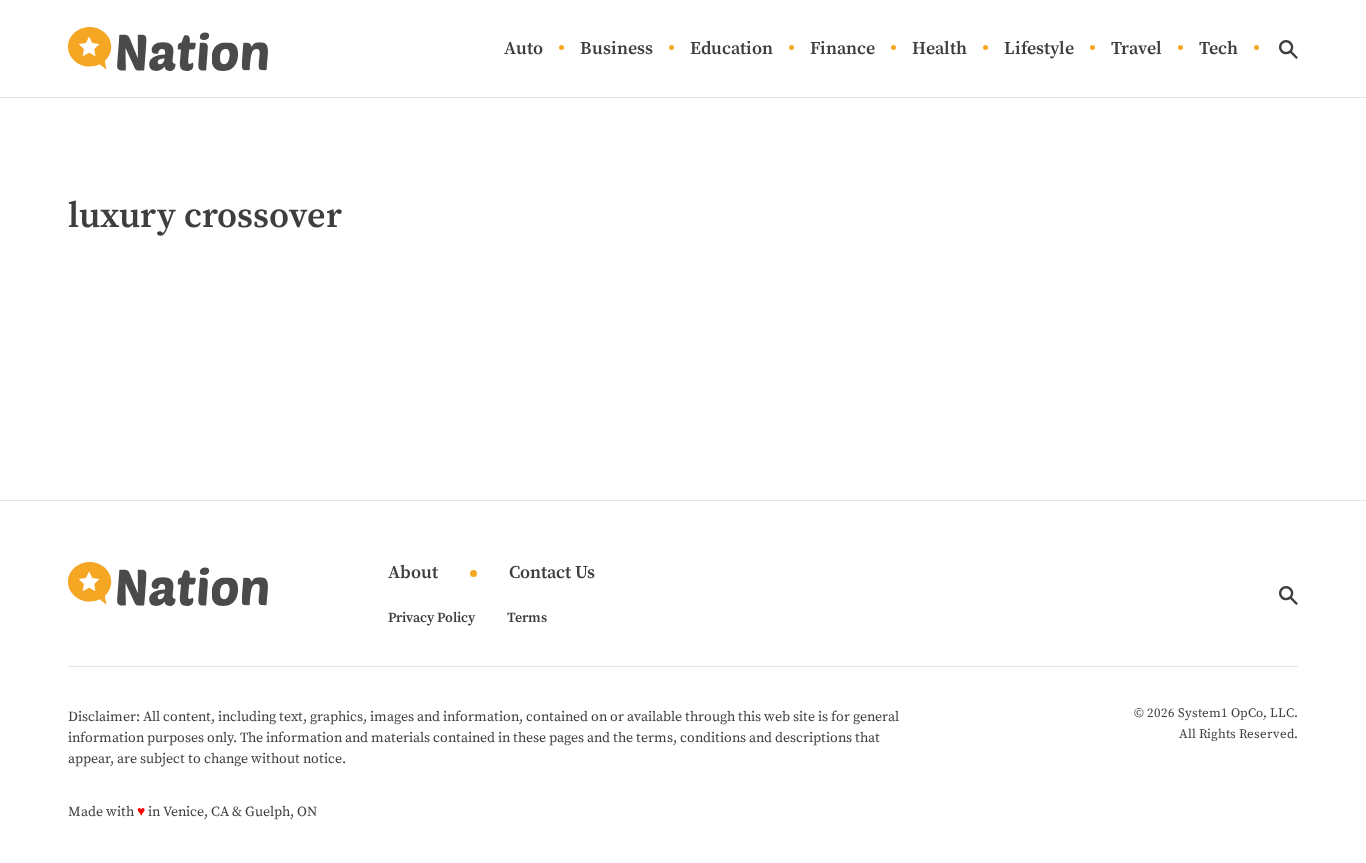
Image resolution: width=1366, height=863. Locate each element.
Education (731, 49)
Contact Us (552, 573)
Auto (523, 49)
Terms (527, 618)
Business (616, 49)
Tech (1218, 49)
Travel (1136, 49)
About (413, 573)
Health (939, 49)
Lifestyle (1039, 49)
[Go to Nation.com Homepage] (168, 49)
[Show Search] (1288, 49)
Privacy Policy (431, 618)
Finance (842, 49)
